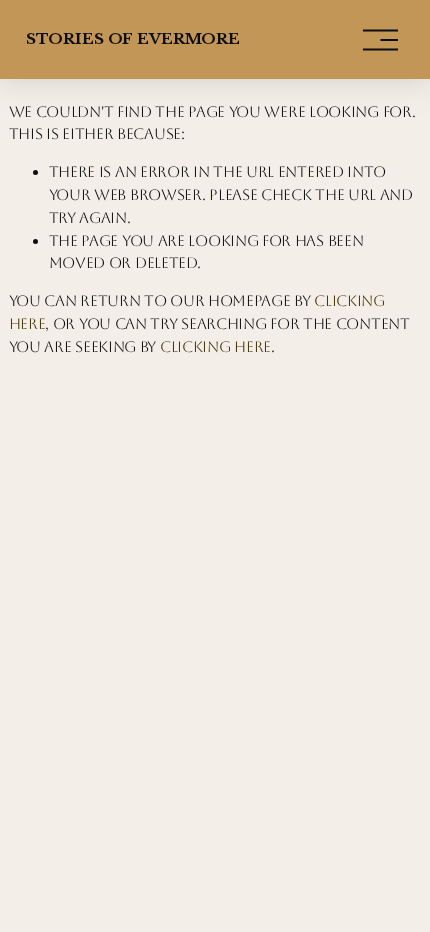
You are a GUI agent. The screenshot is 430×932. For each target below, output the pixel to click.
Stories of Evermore (133, 38)
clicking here (215, 346)
